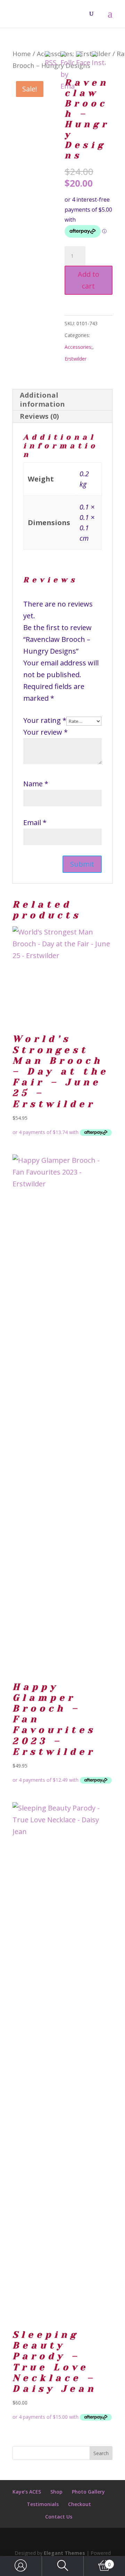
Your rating (45, 720)
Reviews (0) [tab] (39, 416)
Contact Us (59, 2517)
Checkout (80, 2504)
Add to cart (89, 280)
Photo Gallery (88, 2492)
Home (22, 54)
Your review (45, 732)
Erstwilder (76, 359)
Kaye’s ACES (27, 2492)
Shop (56, 2492)
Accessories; (78, 347)
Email (35, 822)
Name (36, 784)
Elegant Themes (64, 2553)
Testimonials (43, 2504)
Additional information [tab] (42, 400)
